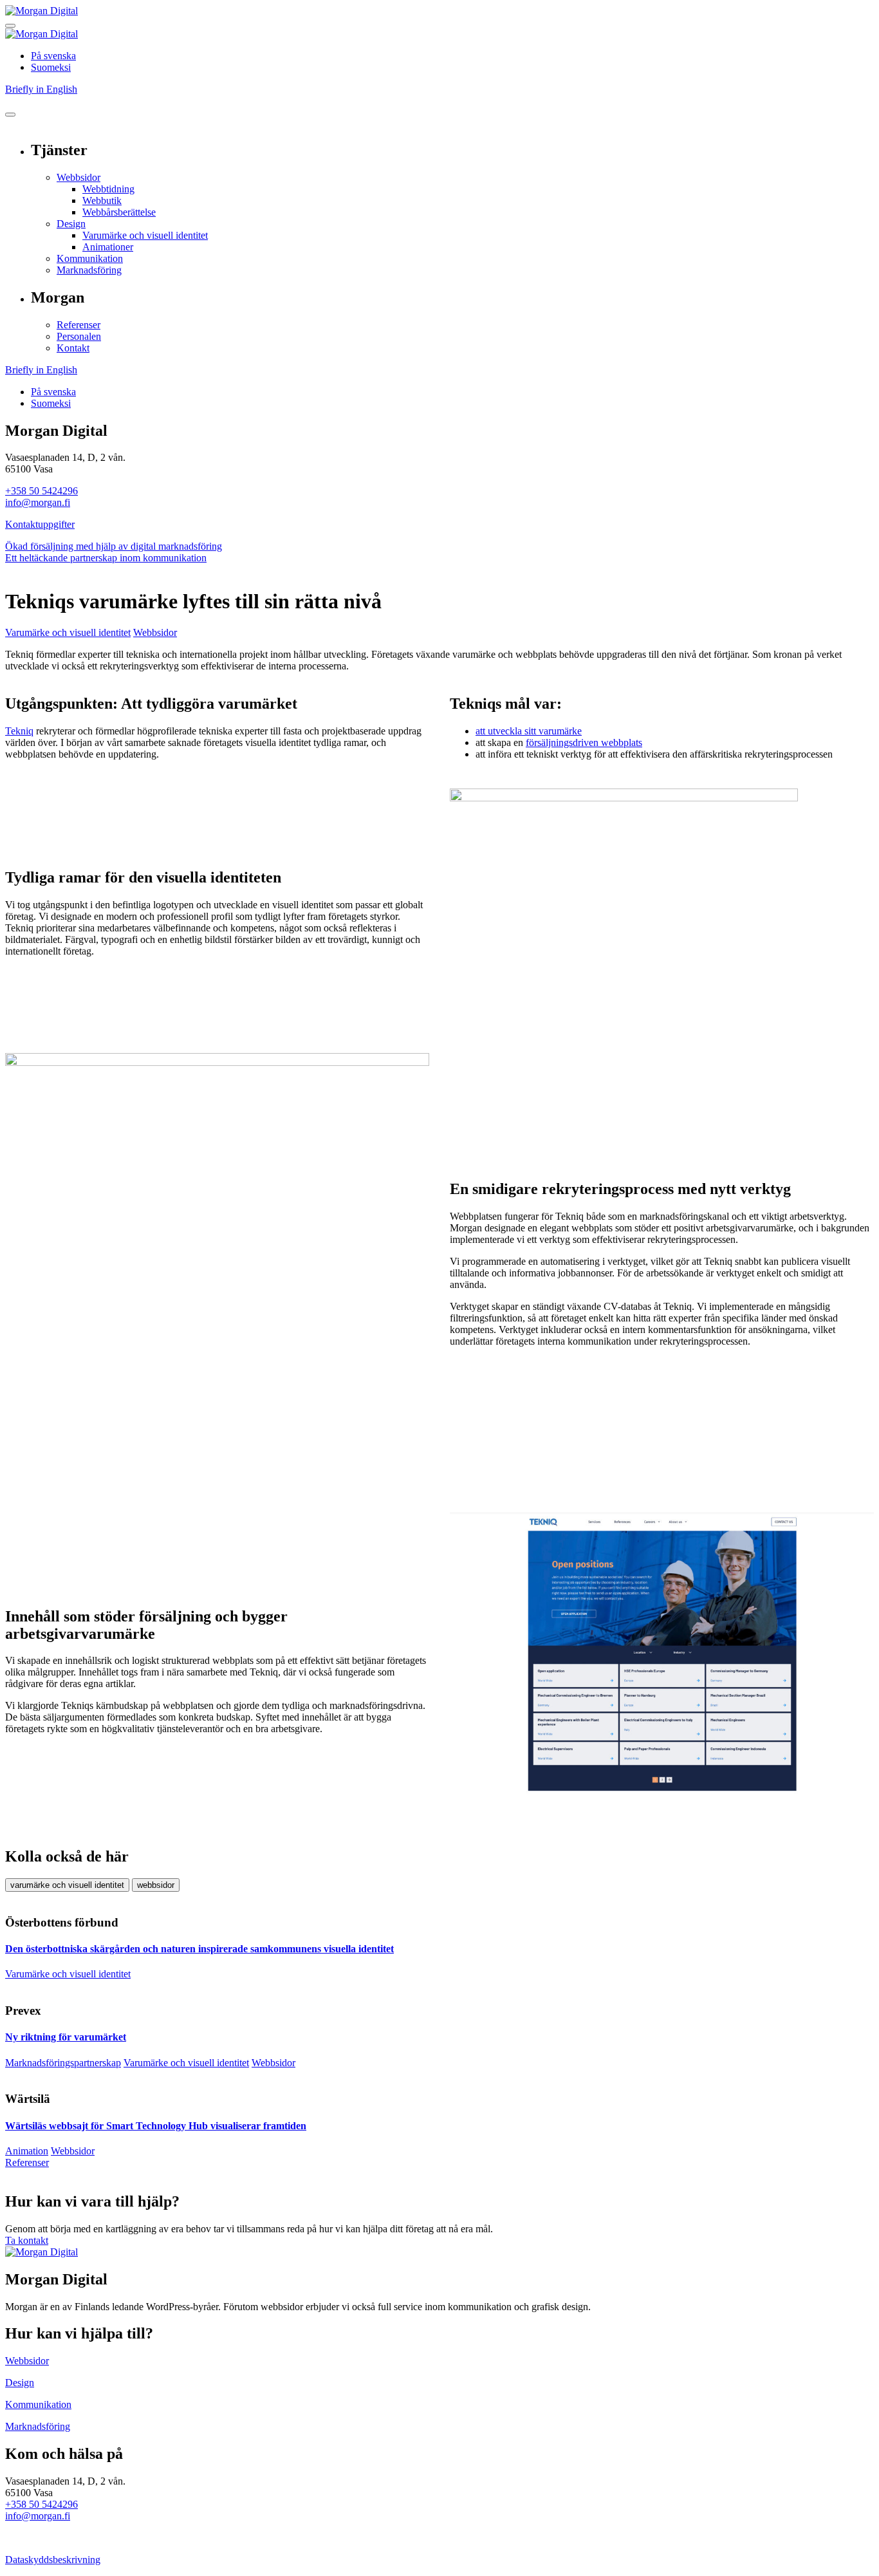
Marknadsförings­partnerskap (63, 2063)
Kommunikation (90, 258)
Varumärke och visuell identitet (145, 235)
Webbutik (102, 201)
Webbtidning (108, 189)
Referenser (79, 325)
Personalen (79, 336)
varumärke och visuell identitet (67, 1885)
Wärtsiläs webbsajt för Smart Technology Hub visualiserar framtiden (156, 2126)
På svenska (53, 56)
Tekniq (19, 731)
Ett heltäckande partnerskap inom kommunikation (106, 558)
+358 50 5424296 (42, 491)
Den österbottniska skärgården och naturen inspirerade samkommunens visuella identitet (199, 1949)
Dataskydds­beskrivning (53, 2560)
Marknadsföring (89, 270)
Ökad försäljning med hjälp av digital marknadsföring (114, 546)
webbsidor (156, 1885)
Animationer (108, 247)
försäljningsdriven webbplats (584, 742)
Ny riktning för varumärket (66, 2037)
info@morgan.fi (38, 502)
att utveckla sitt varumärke (529, 731)
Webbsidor (79, 177)
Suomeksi (51, 67)
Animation (27, 2151)
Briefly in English (41, 89)
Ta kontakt (27, 2240)
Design (71, 224)
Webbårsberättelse (119, 212)
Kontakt (73, 348)
